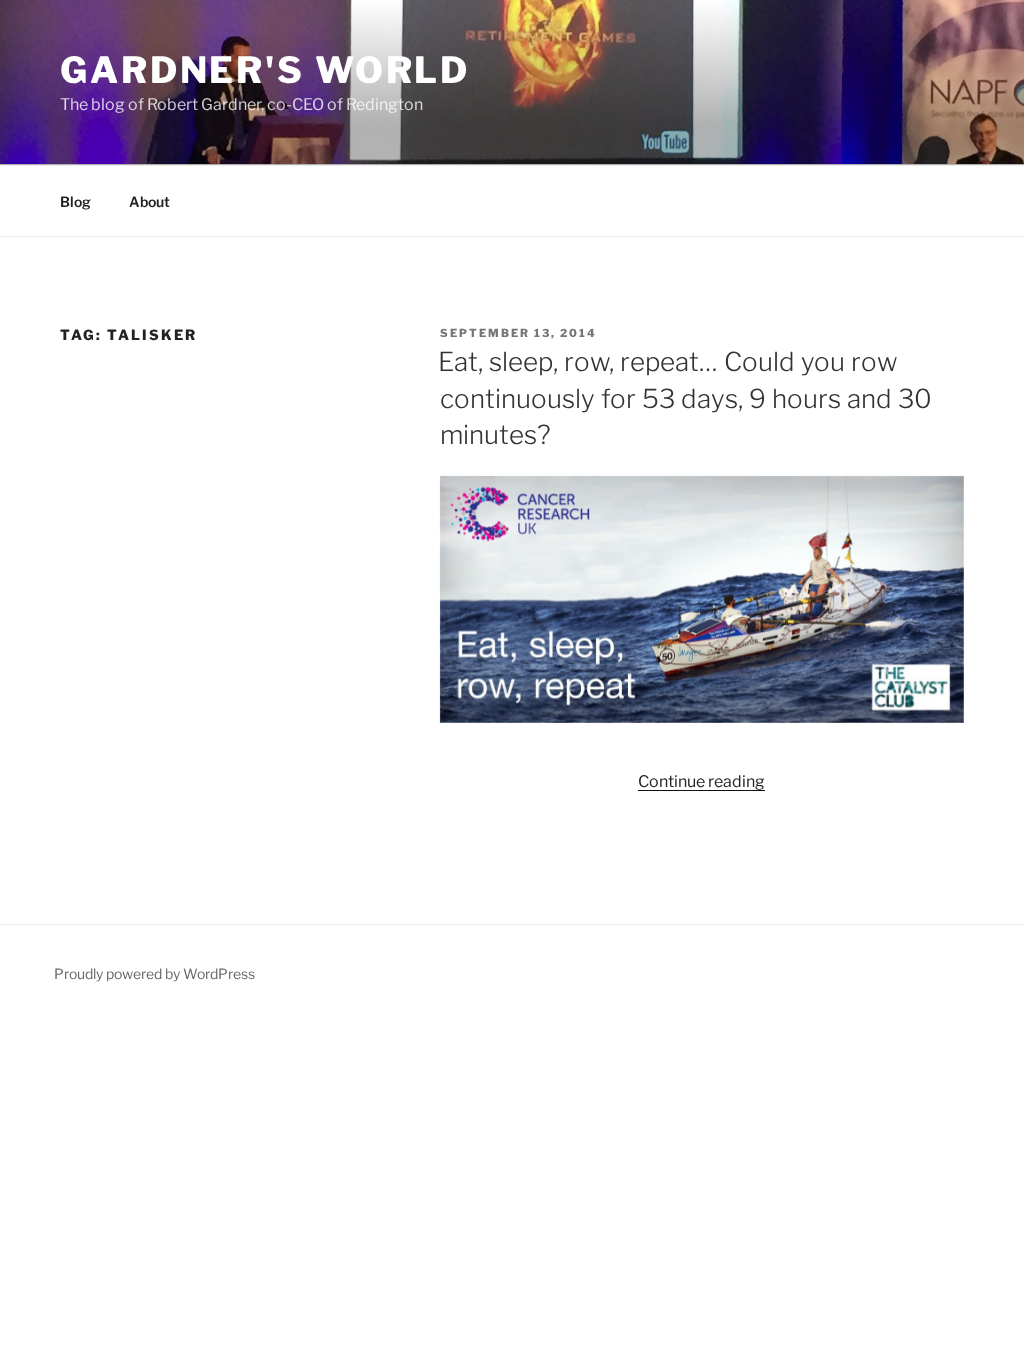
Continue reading (701, 781)
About (149, 201)
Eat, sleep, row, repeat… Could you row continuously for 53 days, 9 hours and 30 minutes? (685, 398)
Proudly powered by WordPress (154, 973)
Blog (75, 201)
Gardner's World (265, 70)
